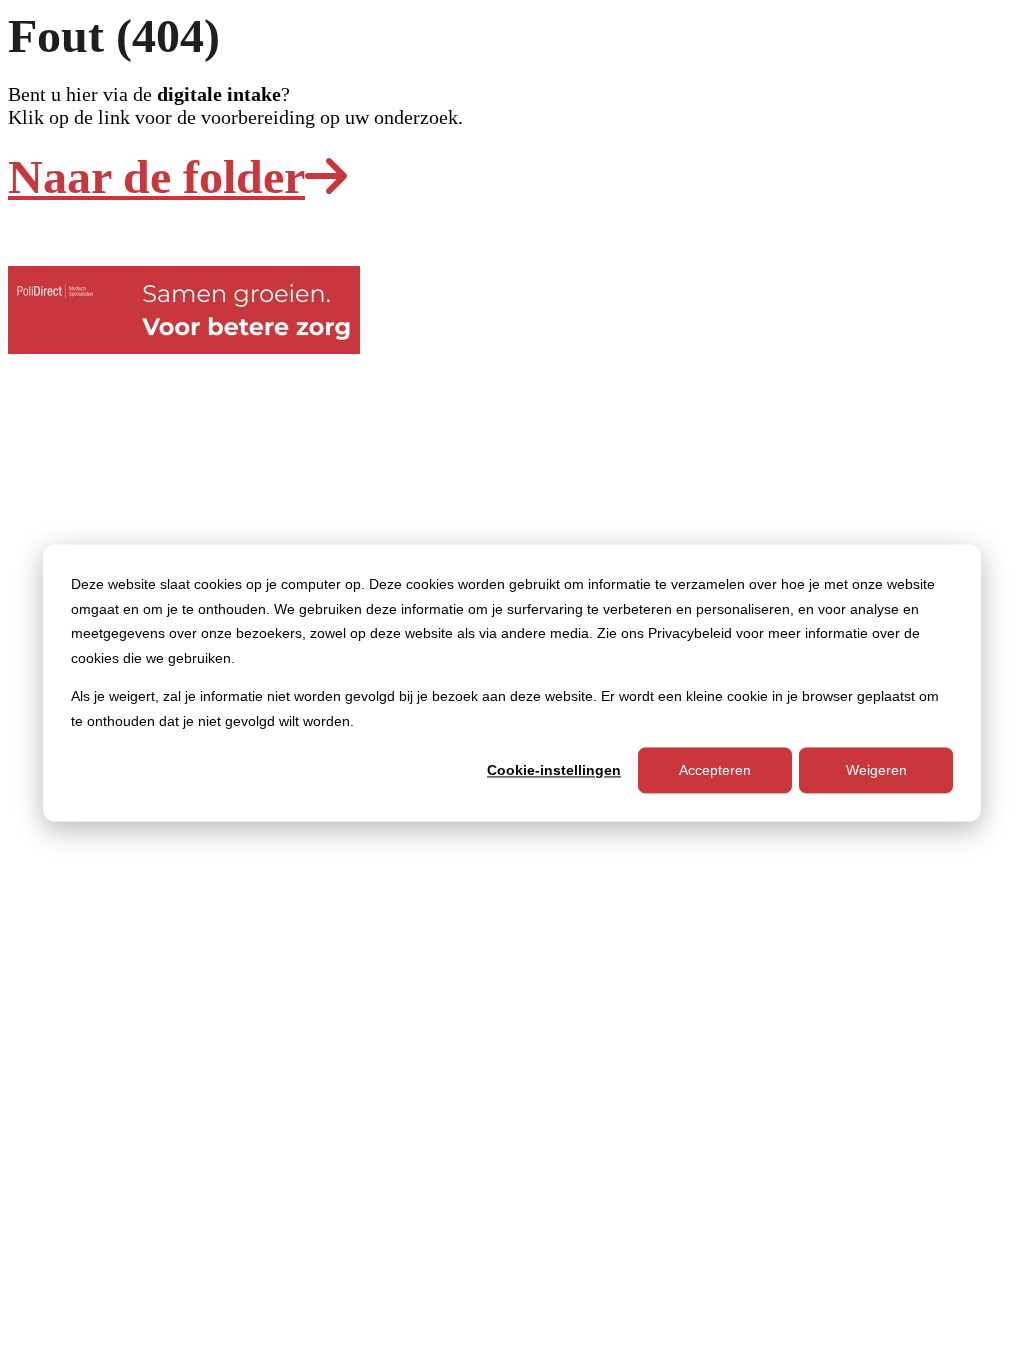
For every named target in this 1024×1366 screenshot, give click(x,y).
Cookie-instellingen (554, 770)
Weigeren (876, 770)
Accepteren (715, 770)
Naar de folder (156, 176)
